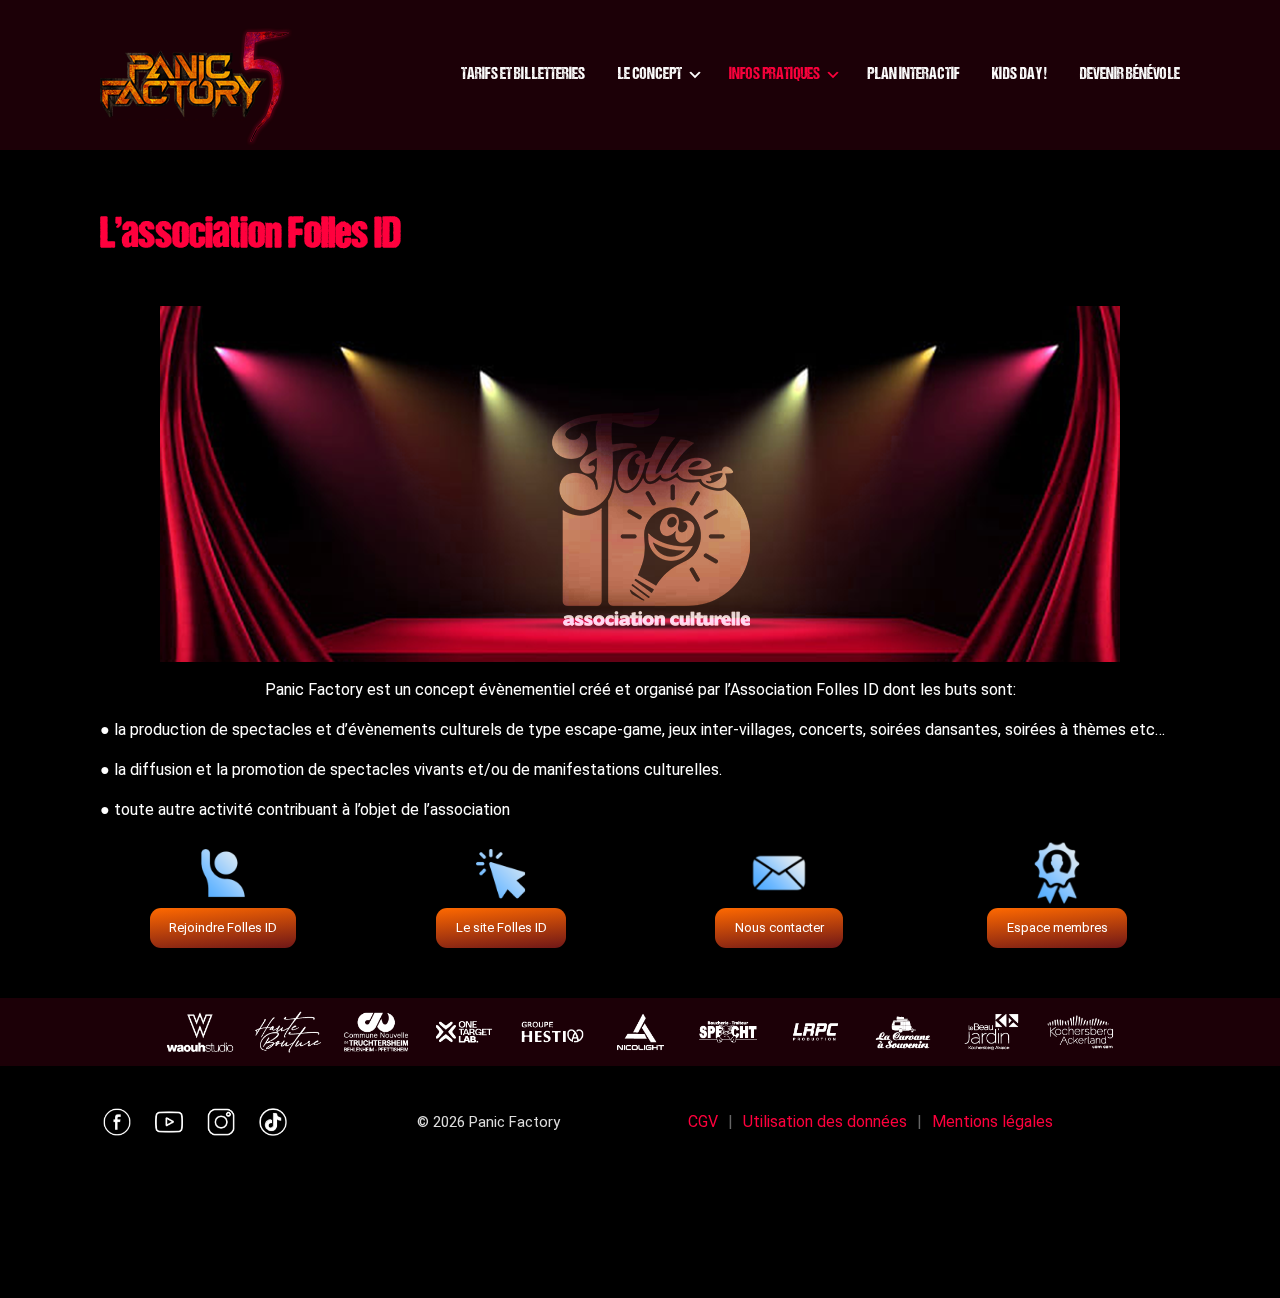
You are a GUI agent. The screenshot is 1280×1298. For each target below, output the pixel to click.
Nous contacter (779, 927)
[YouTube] (169, 1122)
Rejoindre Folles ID (223, 927)
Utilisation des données (825, 1121)
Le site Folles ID (501, 927)
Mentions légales (992, 1121)
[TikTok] (273, 1122)
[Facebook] (117, 1122)
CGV (703, 1121)
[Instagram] (221, 1122)
